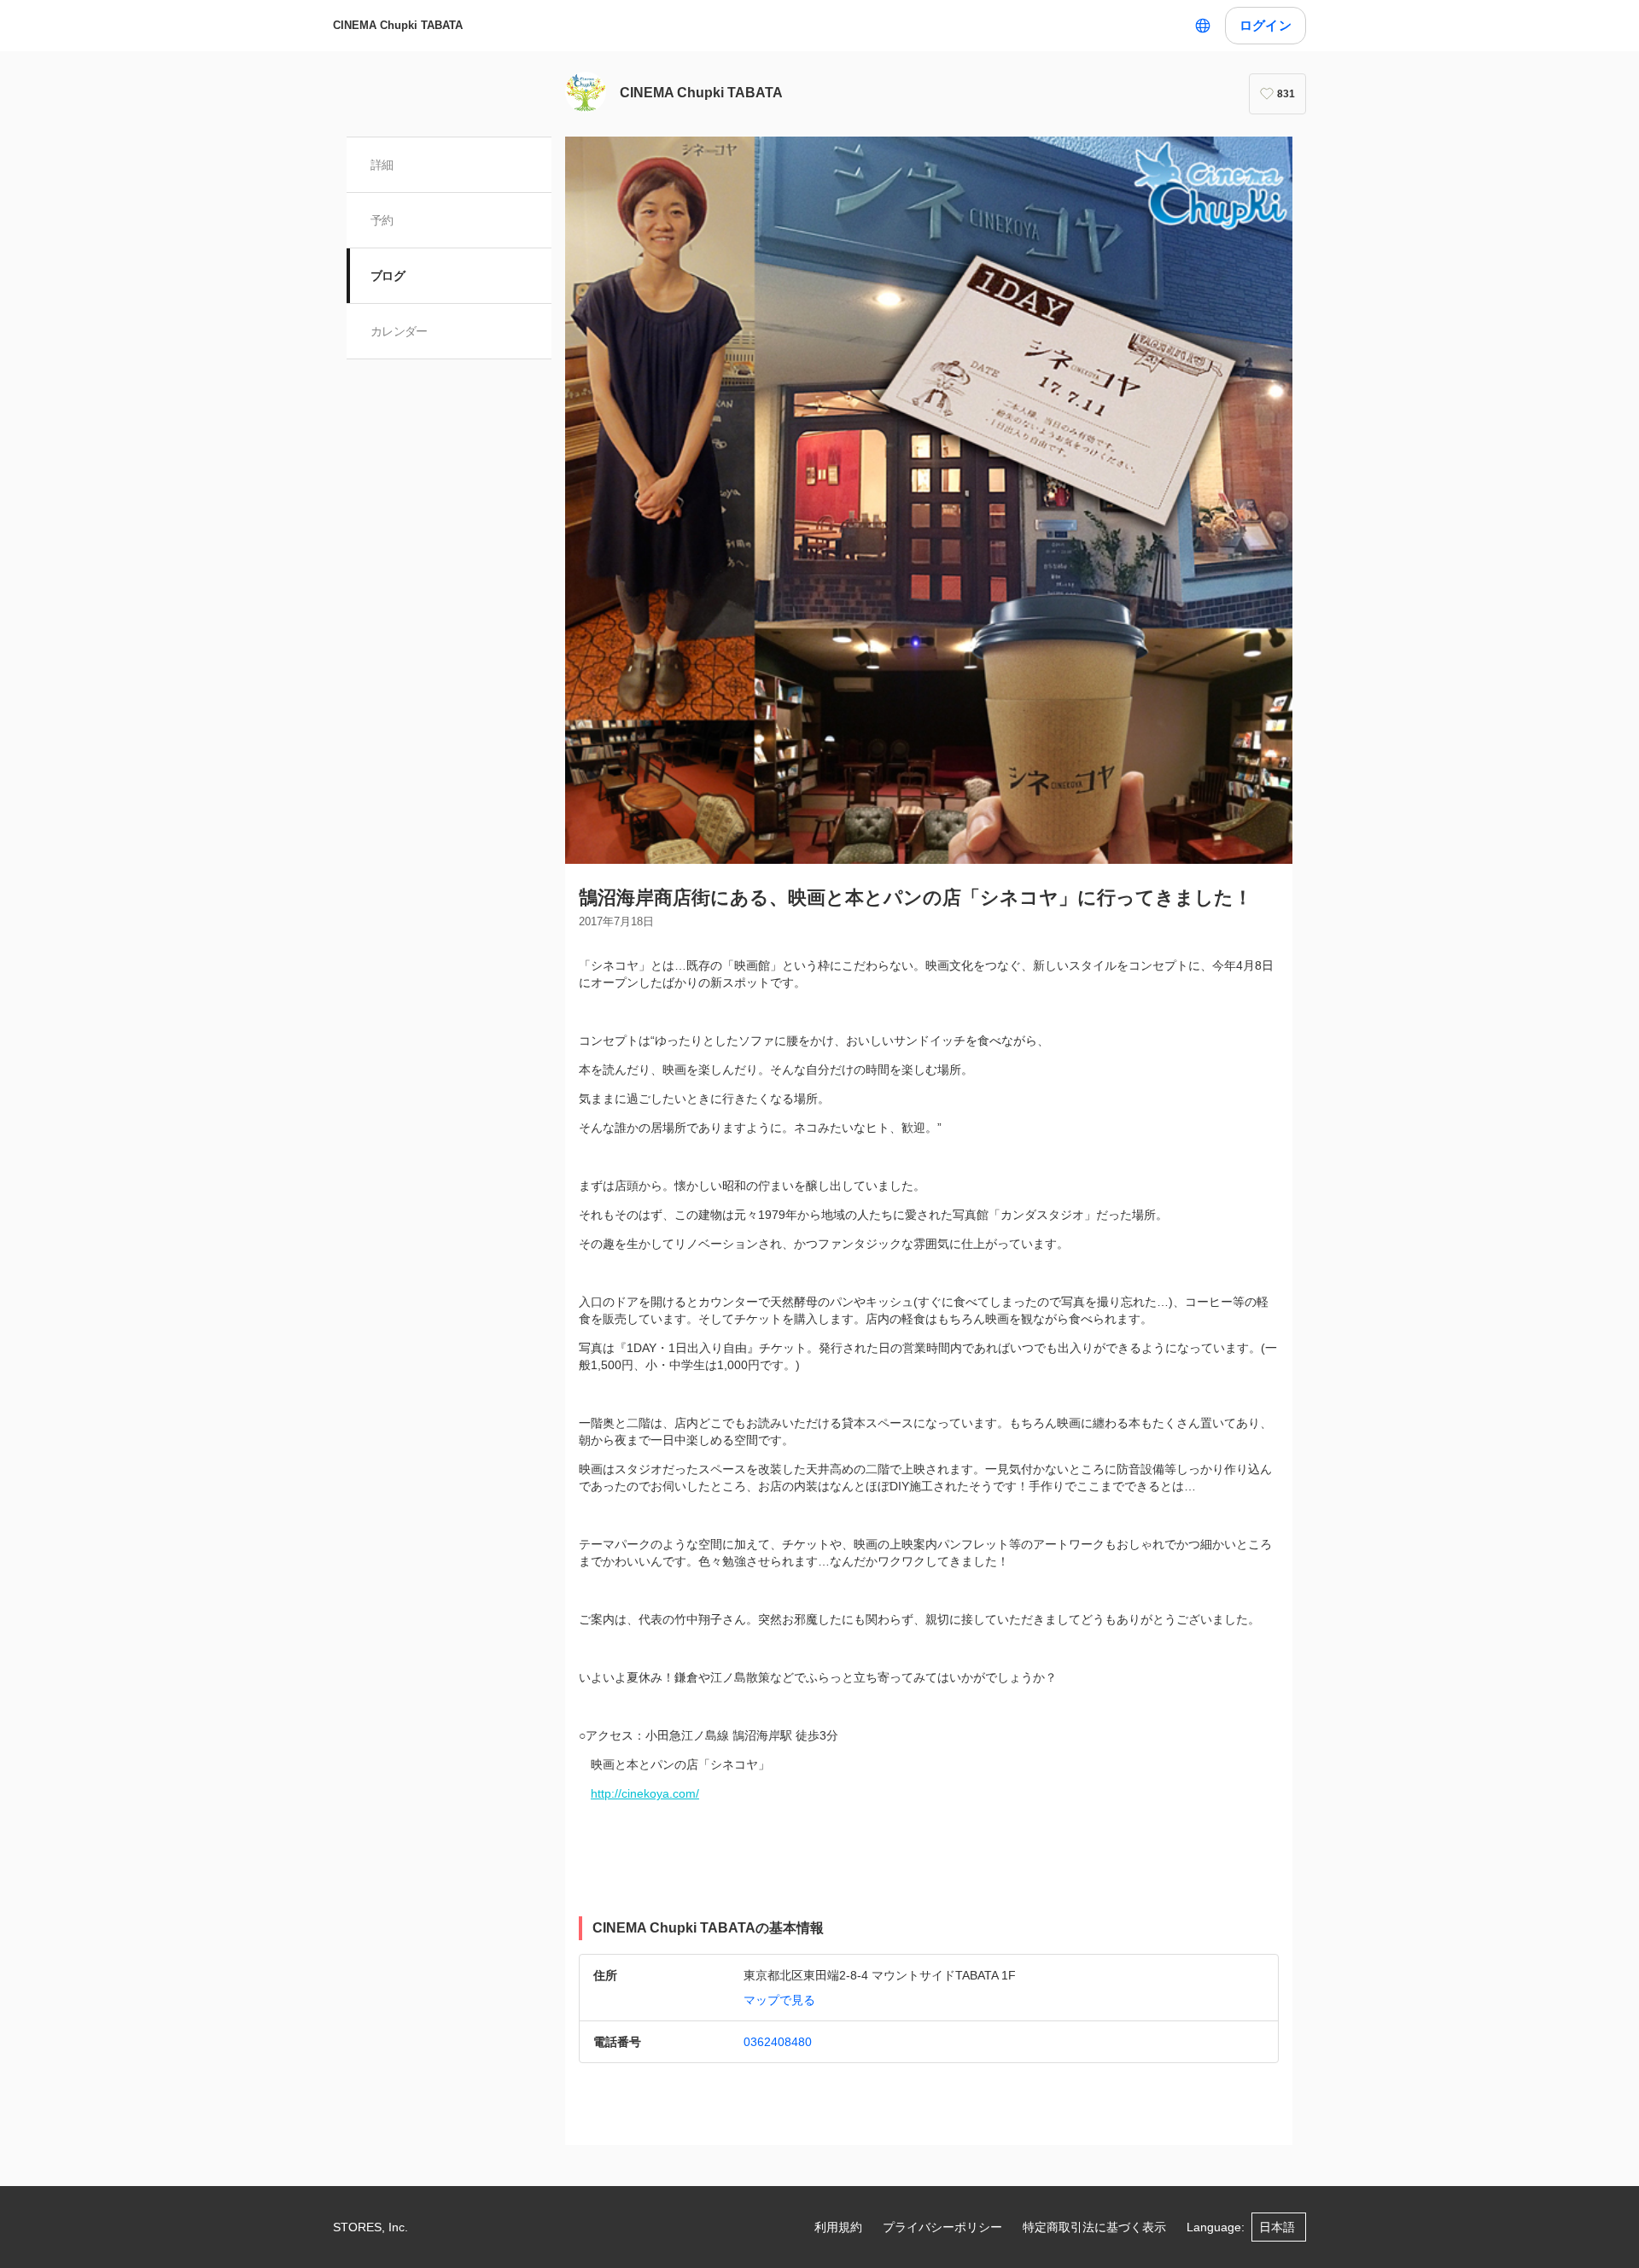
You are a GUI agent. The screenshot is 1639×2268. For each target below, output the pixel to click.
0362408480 (778, 2042)
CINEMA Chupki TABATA (398, 25)
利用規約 (838, 2227)
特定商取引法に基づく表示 (1094, 2227)
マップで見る (779, 2000)
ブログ (388, 276)
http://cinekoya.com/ (645, 1793)
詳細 (382, 165)
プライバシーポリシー (942, 2227)
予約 (382, 220)
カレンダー (399, 331)
